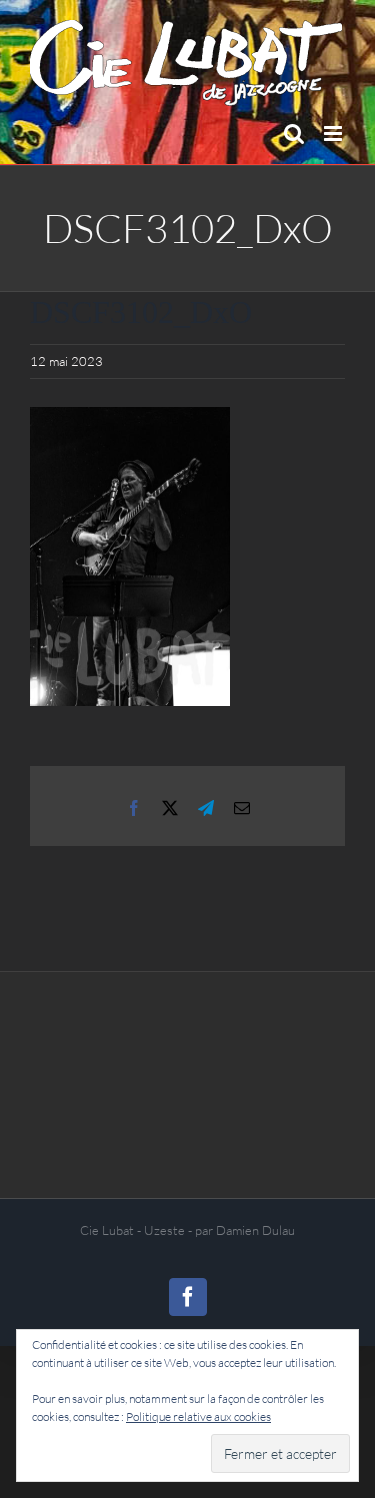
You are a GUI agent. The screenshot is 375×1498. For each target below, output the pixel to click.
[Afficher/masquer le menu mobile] (334, 133)
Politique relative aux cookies (198, 1416)
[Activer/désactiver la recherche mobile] (294, 133)
